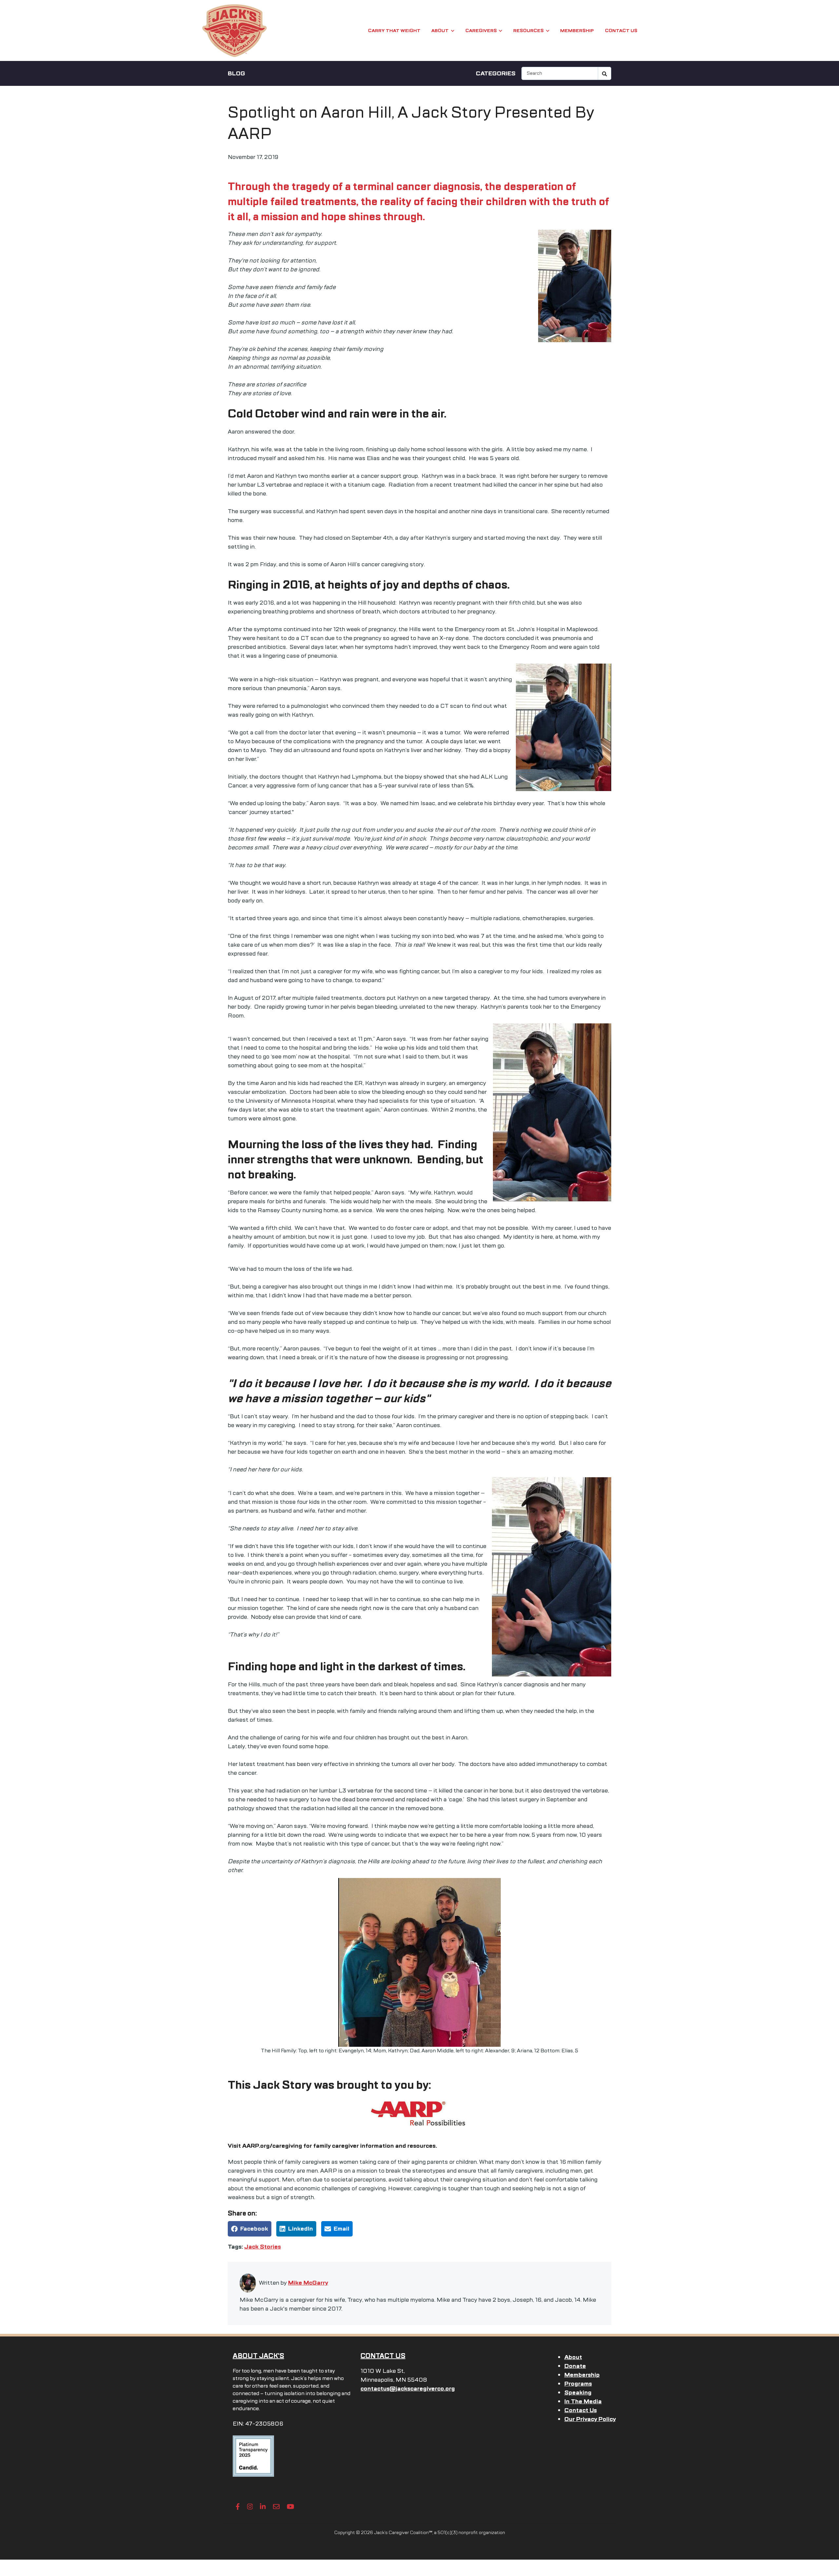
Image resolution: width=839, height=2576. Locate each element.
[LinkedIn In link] (263, 2507)
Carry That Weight (394, 31)
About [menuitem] (573, 2357)
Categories (496, 73)
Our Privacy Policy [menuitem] (590, 2419)
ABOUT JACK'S (258, 2356)
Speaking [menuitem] (578, 2392)
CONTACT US (383, 2356)
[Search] (605, 73)
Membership (577, 31)
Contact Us (621, 31)
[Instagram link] (250, 2507)
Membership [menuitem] (582, 2375)
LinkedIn (301, 2229)
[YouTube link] (291, 2507)
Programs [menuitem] (578, 2384)
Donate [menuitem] (575, 2366)
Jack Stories (263, 2247)
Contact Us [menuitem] (581, 2410)
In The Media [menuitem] (583, 2401)
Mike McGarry (308, 2283)
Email (341, 2229)
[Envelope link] (276, 2507)
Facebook (254, 2229)
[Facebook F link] (238, 2507)
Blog (236, 73)
